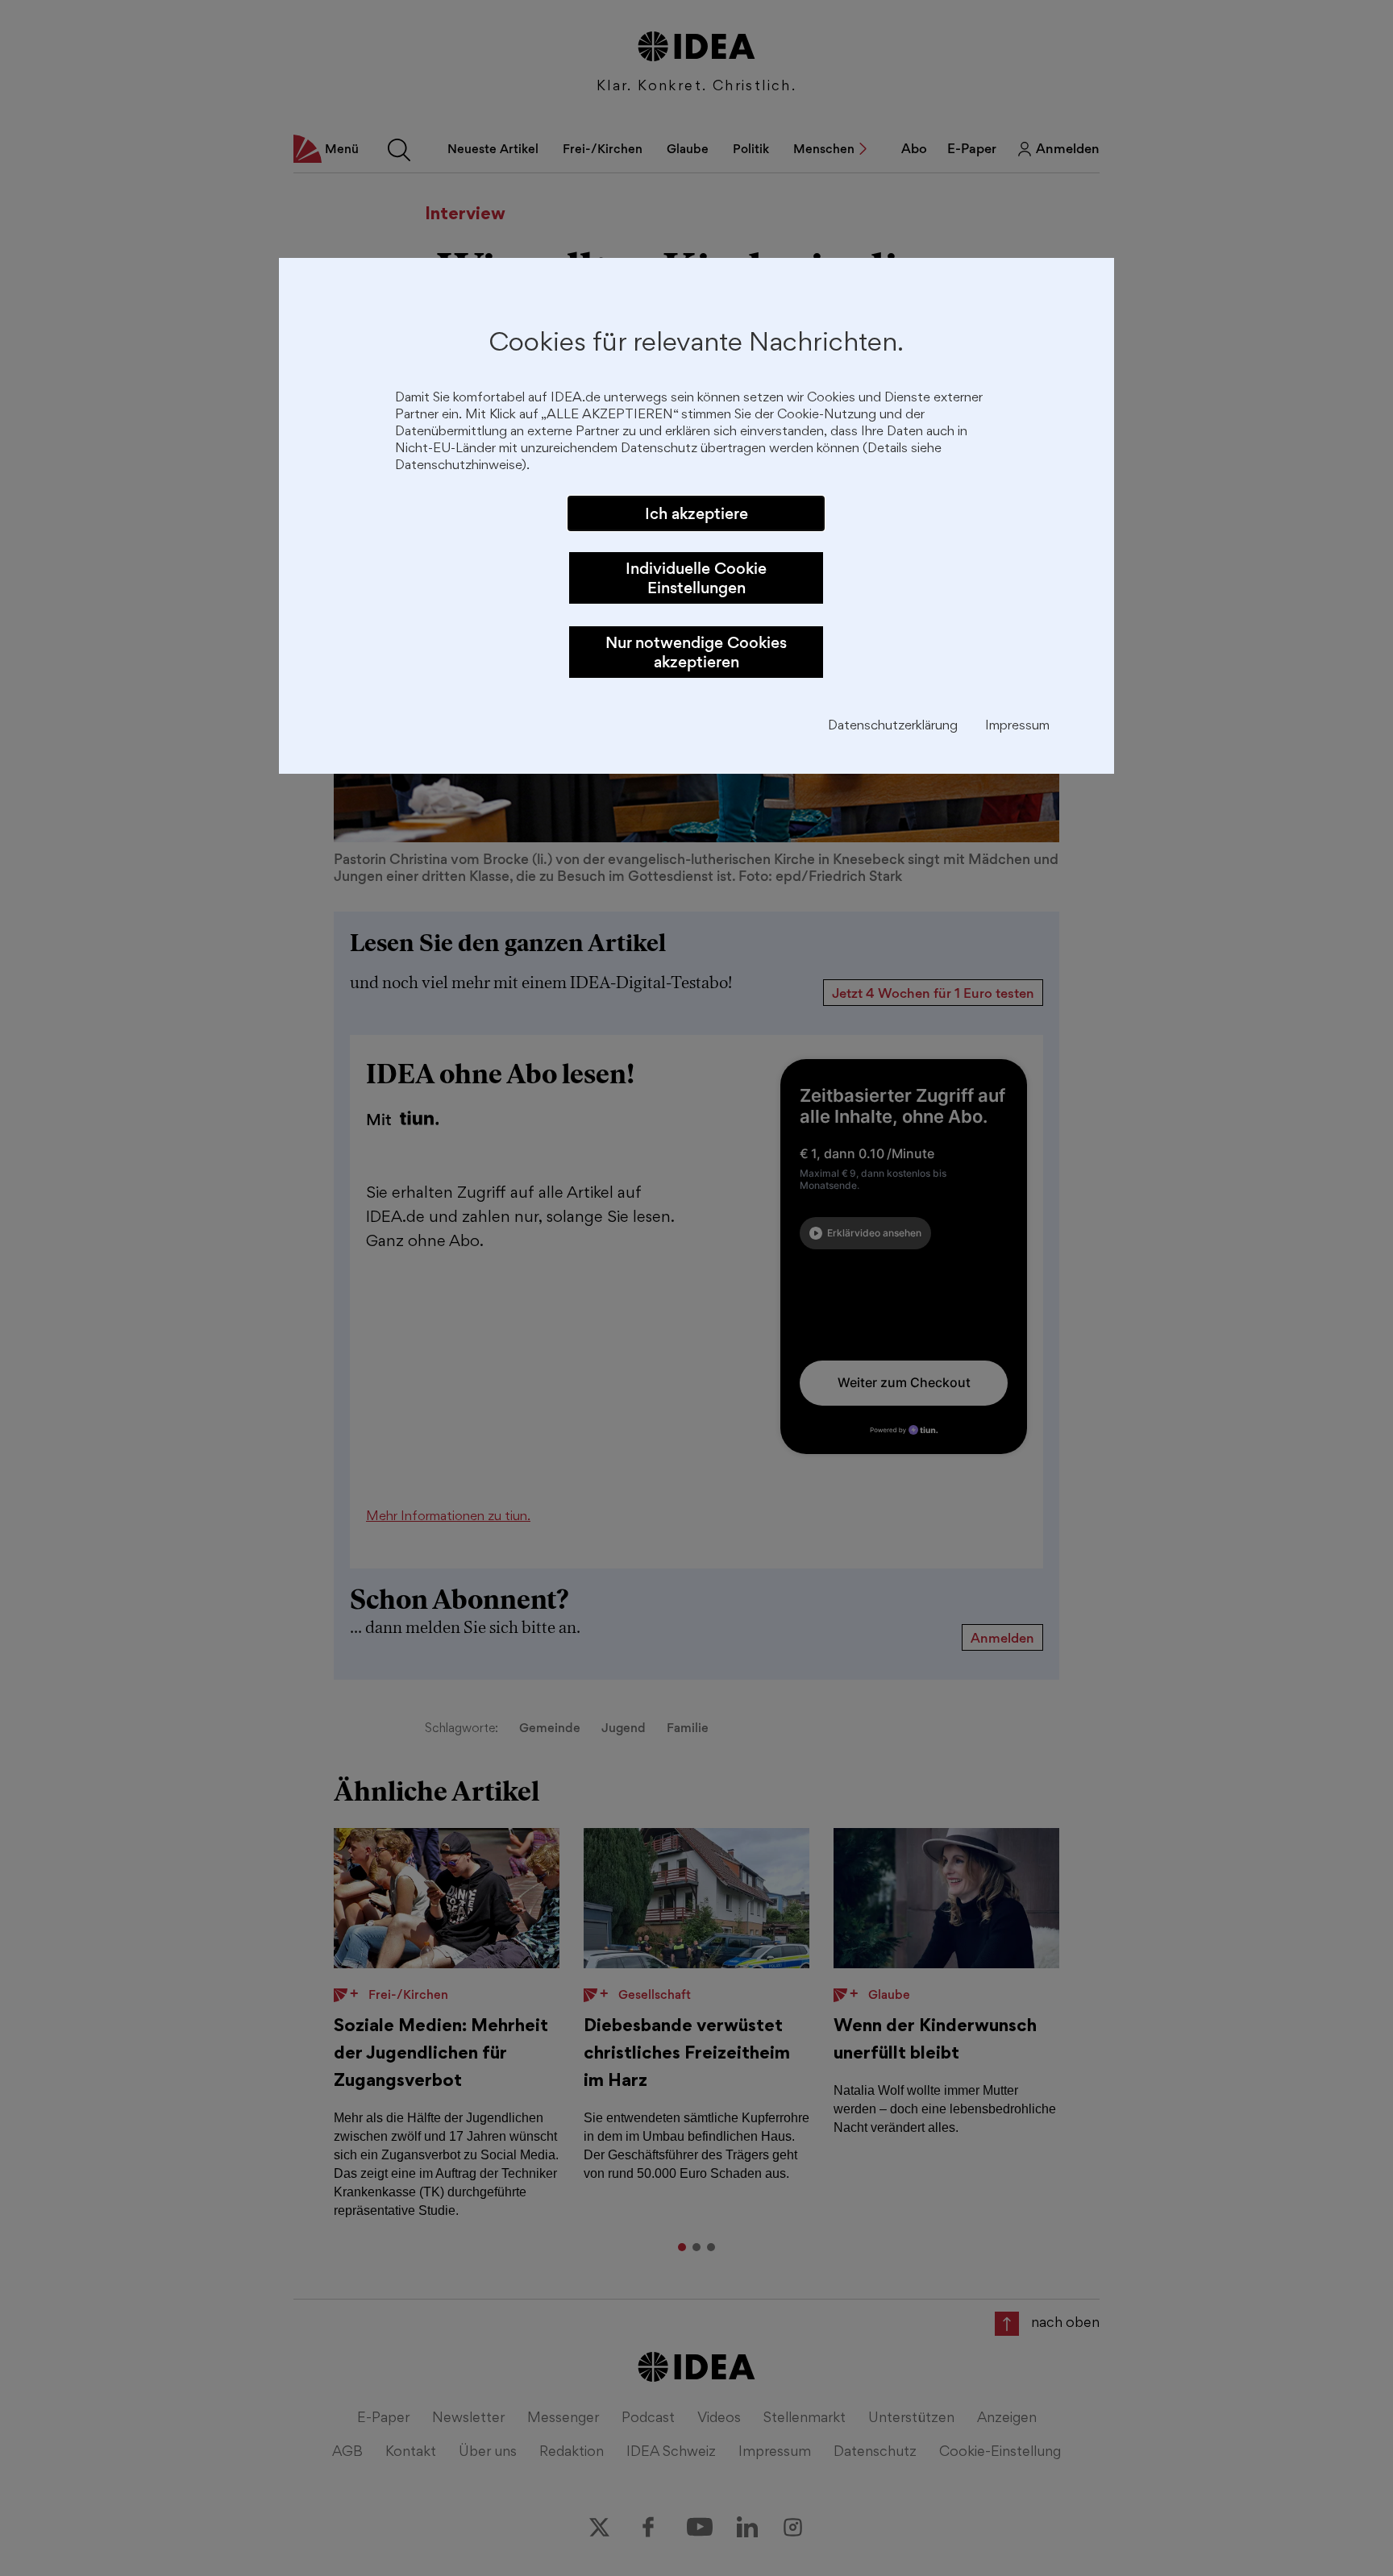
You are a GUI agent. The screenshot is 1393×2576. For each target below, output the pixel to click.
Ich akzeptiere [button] (696, 513)
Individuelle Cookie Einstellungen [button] (696, 578)
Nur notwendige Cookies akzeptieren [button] (696, 652)
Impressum (1017, 727)
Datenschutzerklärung (893, 727)
